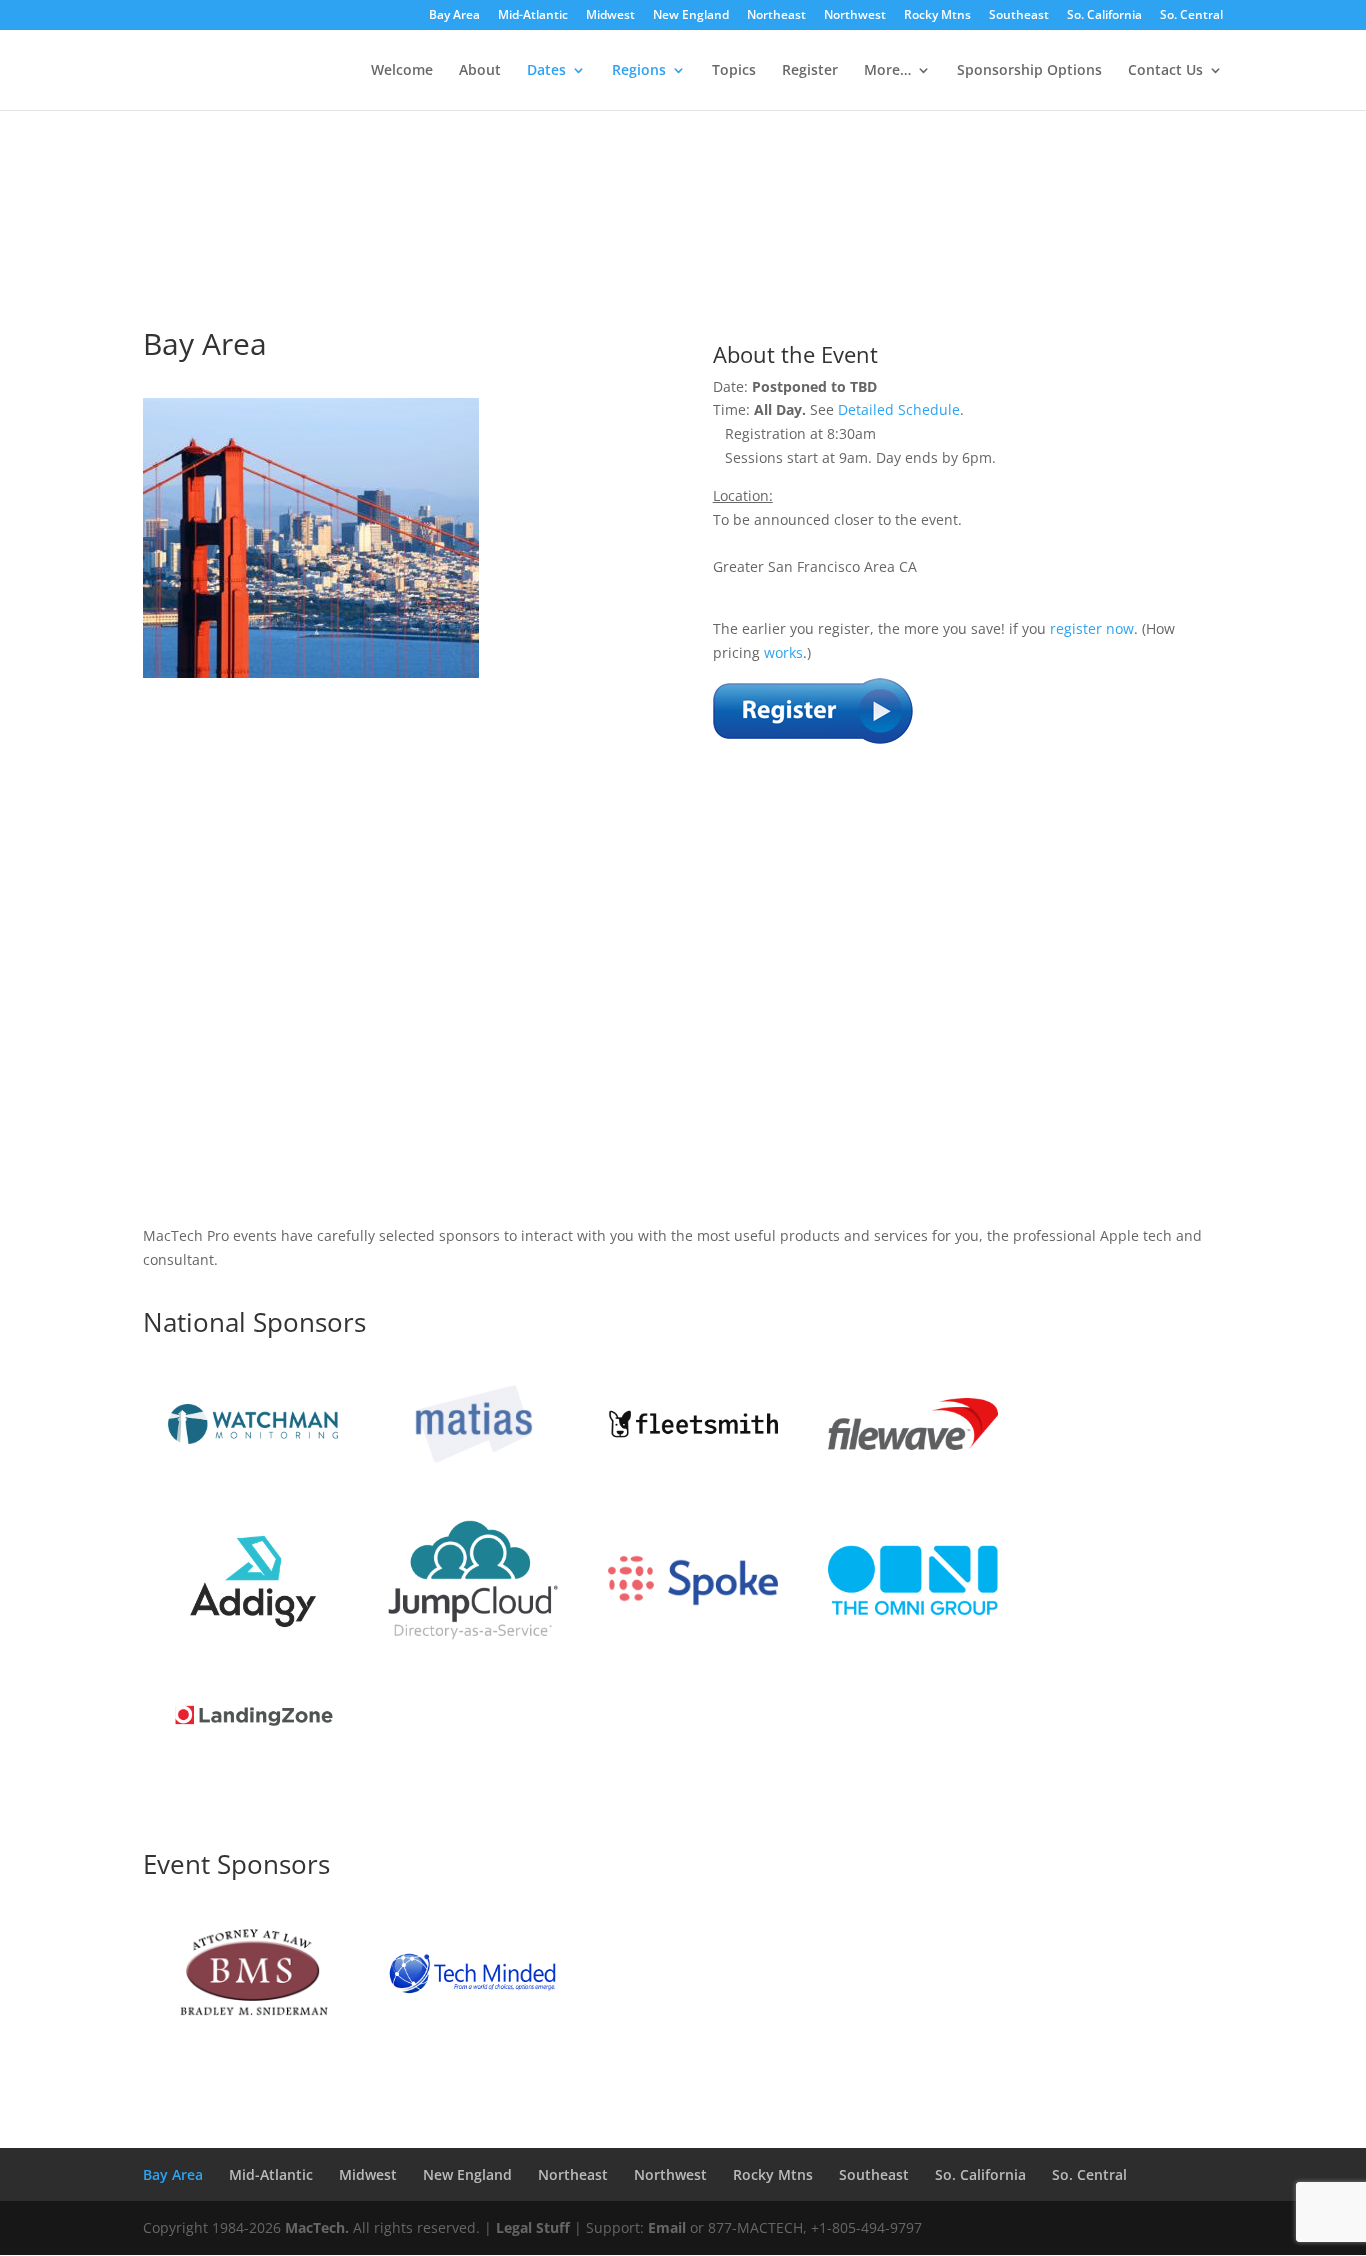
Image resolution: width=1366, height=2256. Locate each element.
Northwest (855, 16)
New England (691, 16)
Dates (546, 71)
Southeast (1019, 16)
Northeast (776, 16)
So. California (1104, 16)
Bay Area (454, 16)
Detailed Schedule (899, 409)
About (480, 71)
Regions (639, 71)
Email (667, 2227)
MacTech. (317, 2227)
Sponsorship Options (1029, 71)
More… (887, 71)
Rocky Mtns (937, 16)
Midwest (610, 16)
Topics (734, 71)
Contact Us (1165, 71)
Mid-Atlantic (533, 16)
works (783, 652)
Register (810, 71)
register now (1092, 628)
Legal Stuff (533, 2227)
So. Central (1191, 16)
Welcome (402, 71)
